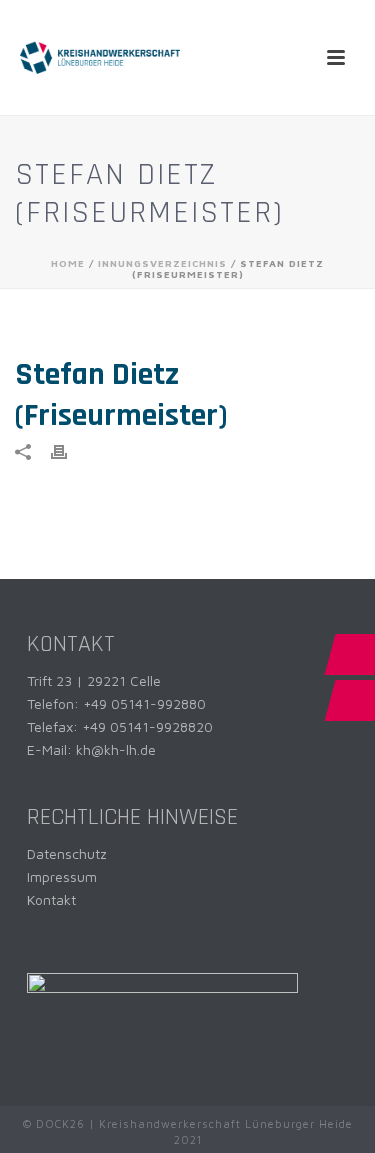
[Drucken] (69, 450)
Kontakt (51, 899)
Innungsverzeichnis (162, 263)
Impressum (62, 876)
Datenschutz (67, 853)
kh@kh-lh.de (116, 749)
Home (68, 263)
